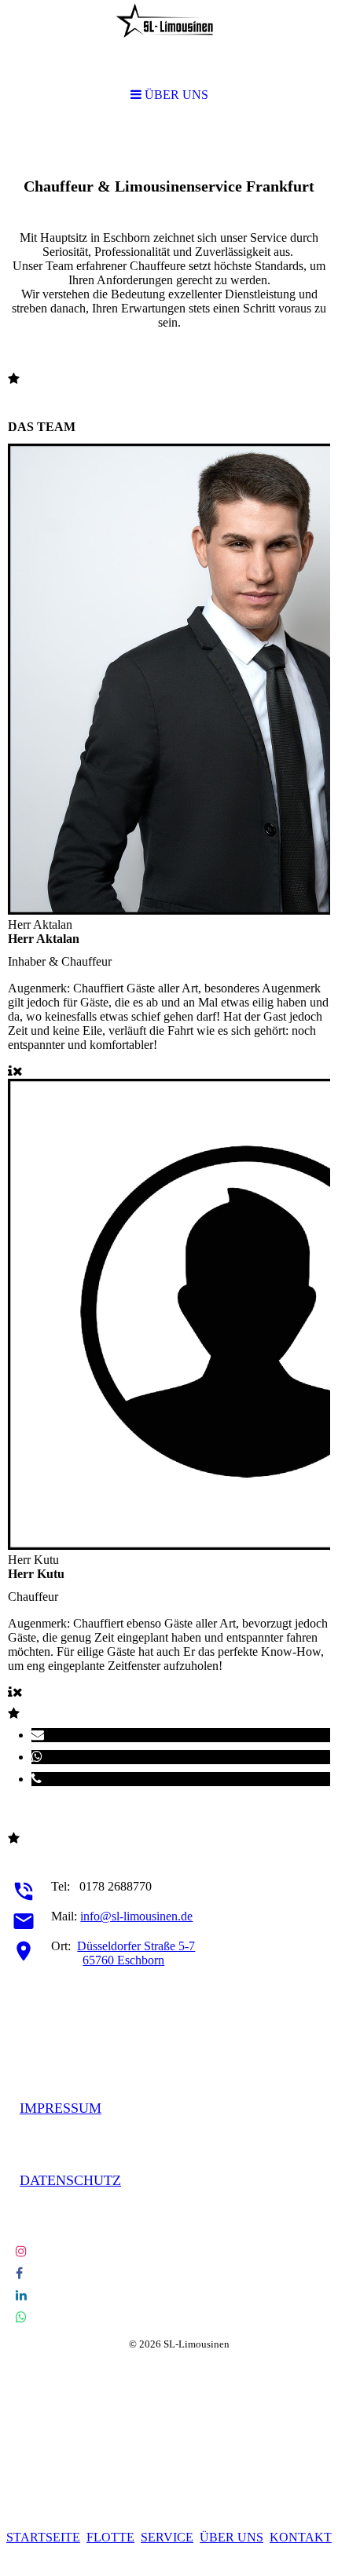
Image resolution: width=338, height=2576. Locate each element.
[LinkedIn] (21, 2295)
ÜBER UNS (231, 2537)
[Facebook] (19, 2273)
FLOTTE (110, 2537)
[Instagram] (21, 2251)
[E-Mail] (38, 1735)
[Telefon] (37, 1779)
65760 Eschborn (123, 1960)
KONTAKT (301, 2537)
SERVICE (167, 2537)
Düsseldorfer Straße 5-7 (136, 1946)
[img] (169, 41)
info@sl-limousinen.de (136, 1916)
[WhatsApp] (37, 1757)
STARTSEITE (43, 2537)
